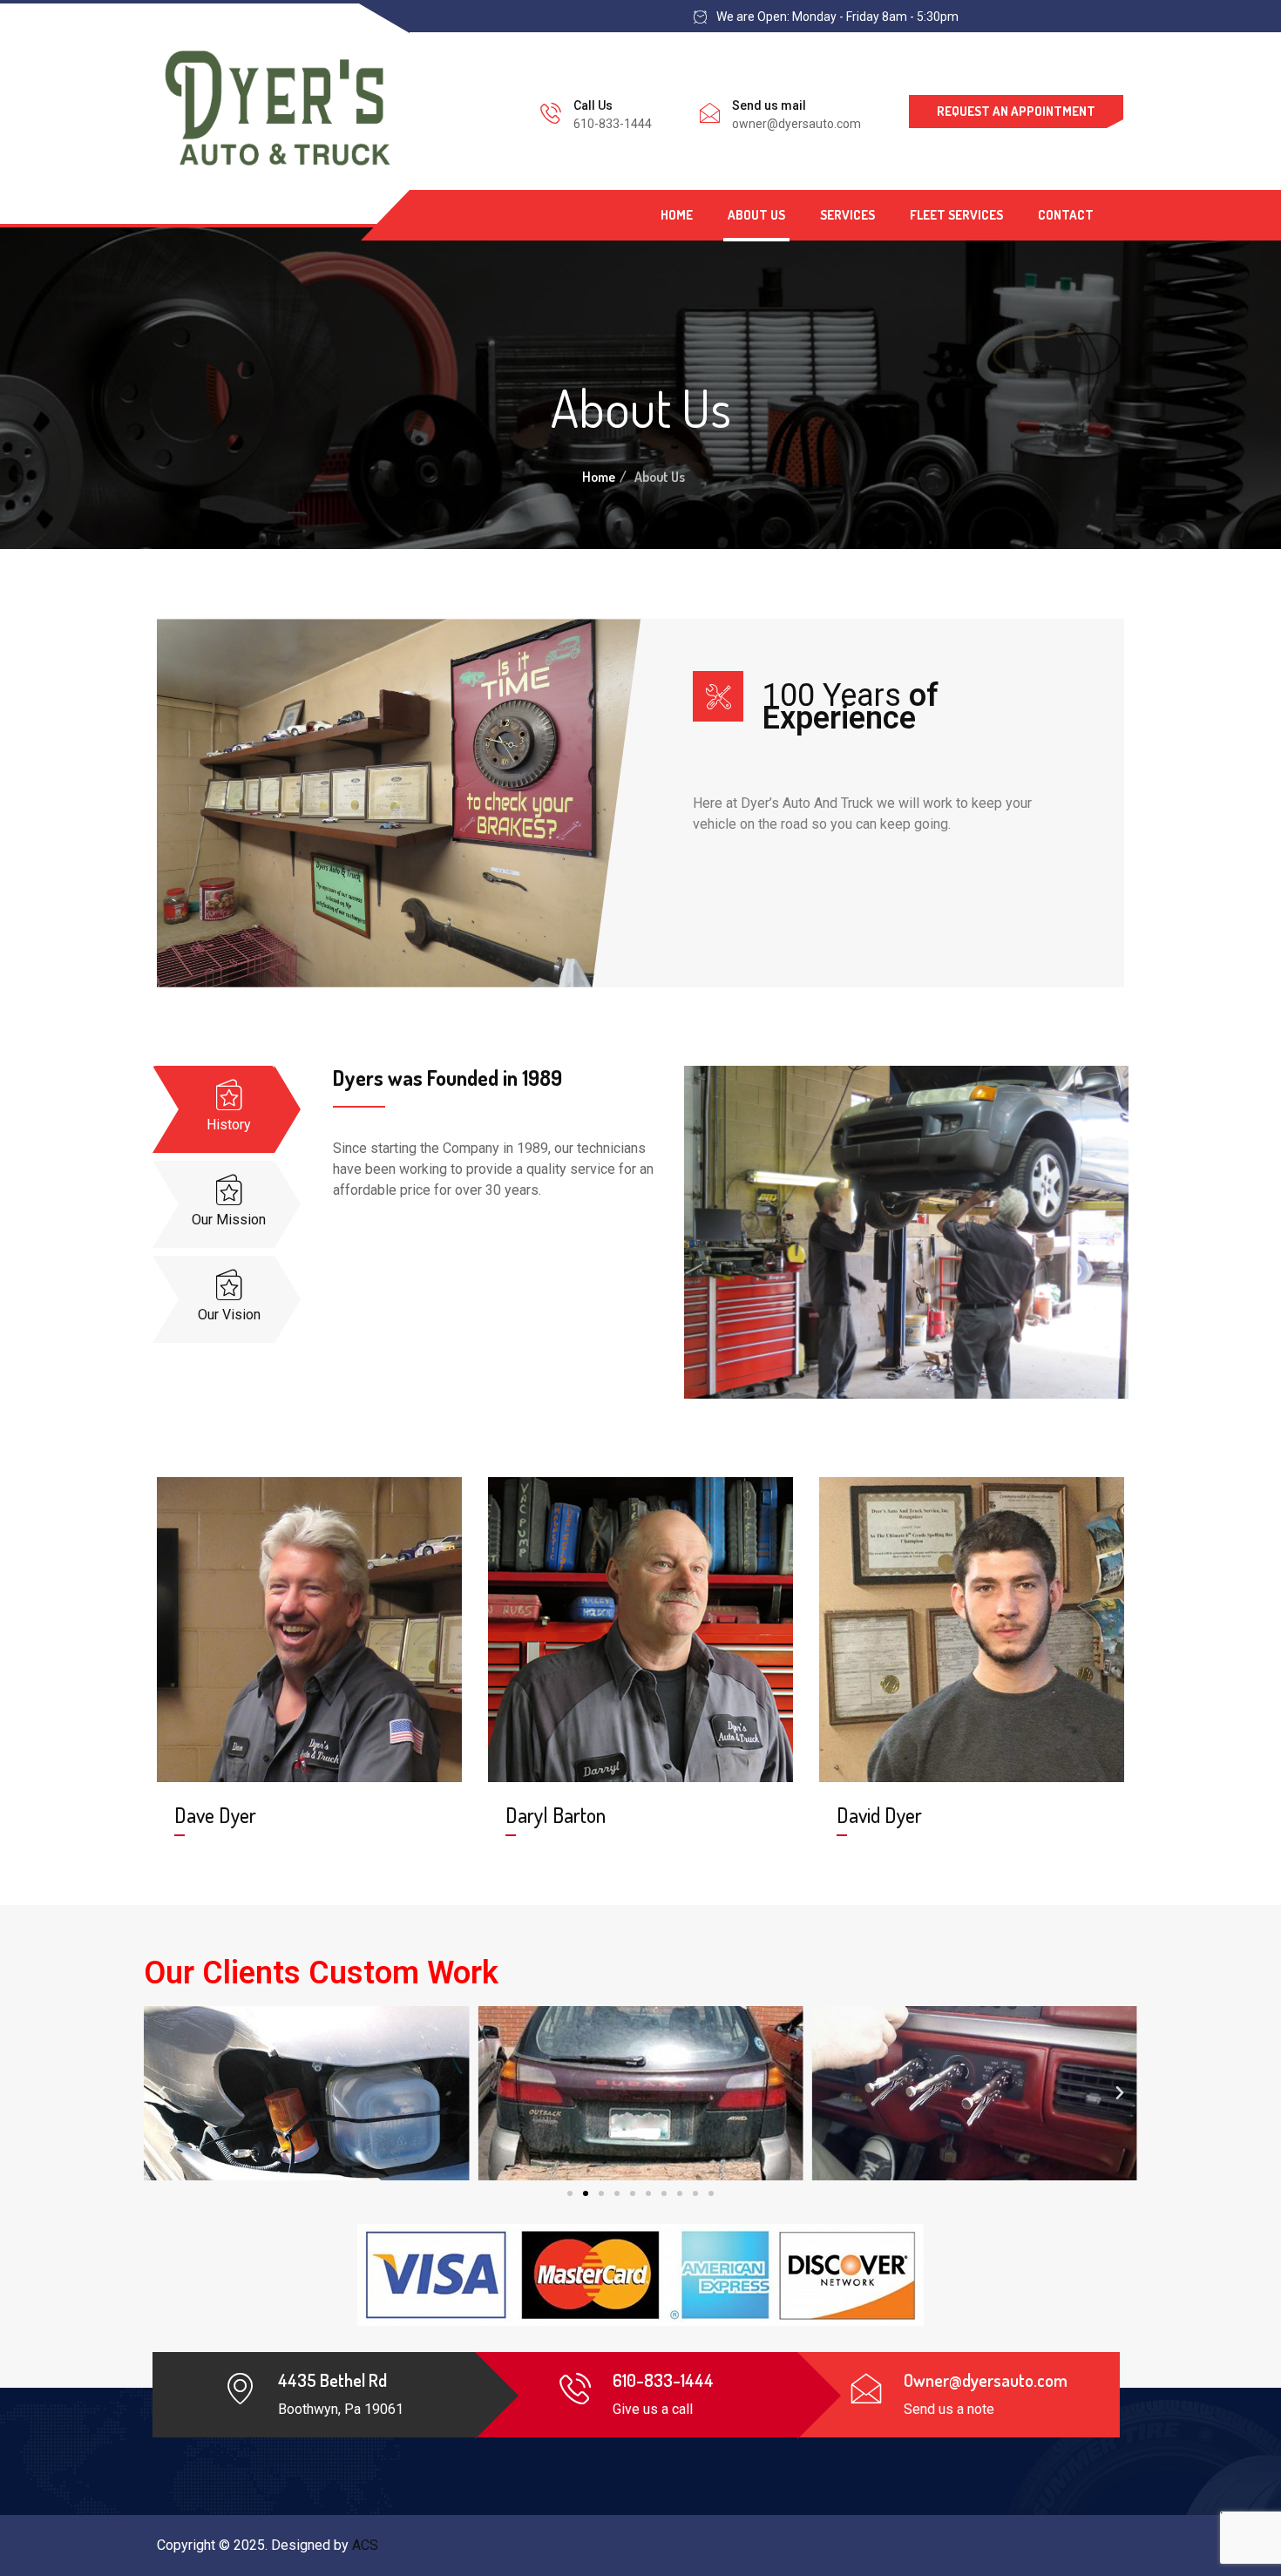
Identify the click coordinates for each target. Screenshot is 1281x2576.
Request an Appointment (1016, 111)
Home (677, 215)
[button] (570, 2193)
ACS (365, 2545)
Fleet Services (956, 215)
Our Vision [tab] (229, 1315)
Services (847, 215)
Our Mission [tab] (229, 1220)
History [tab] (229, 1125)
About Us (756, 215)
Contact (1066, 215)
